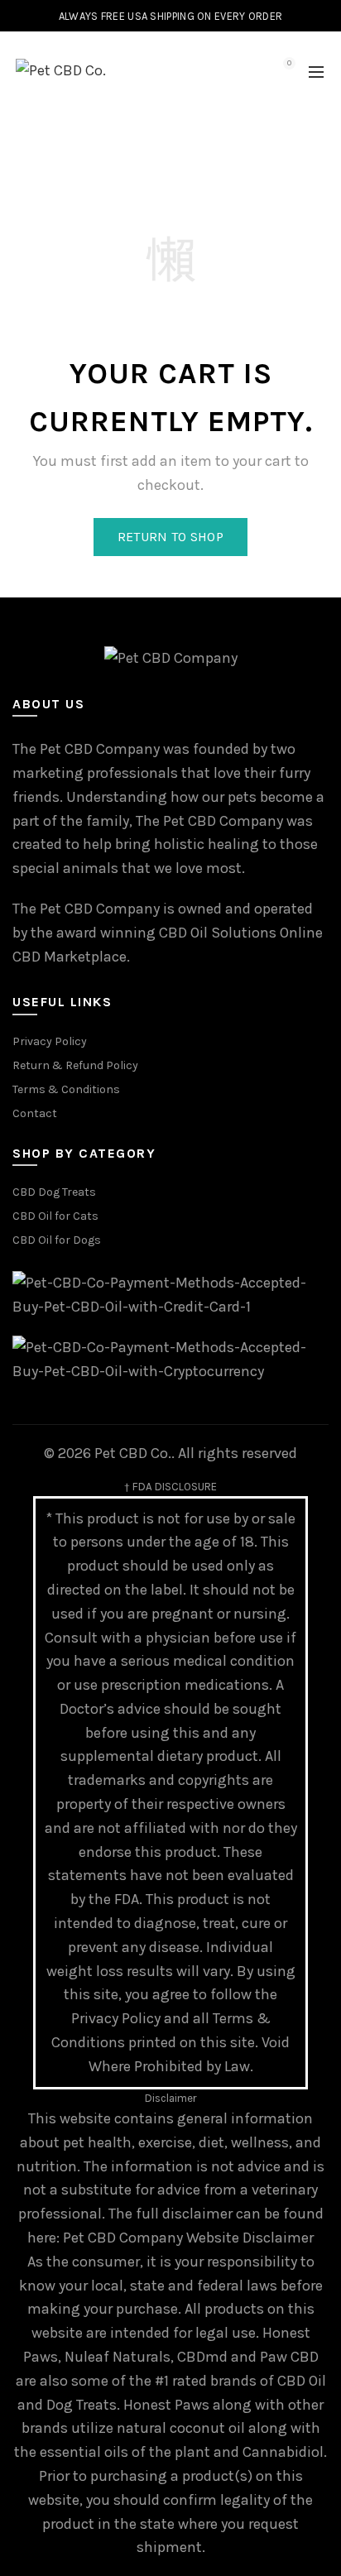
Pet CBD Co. (133, 1453)
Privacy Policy (50, 1041)
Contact (35, 1113)
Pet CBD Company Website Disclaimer (188, 2238)
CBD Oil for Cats (55, 1216)
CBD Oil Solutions (218, 933)
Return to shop (170, 537)
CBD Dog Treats (54, 1192)
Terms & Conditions (66, 1089)
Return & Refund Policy (75, 1065)
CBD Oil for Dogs (57, 1240)
